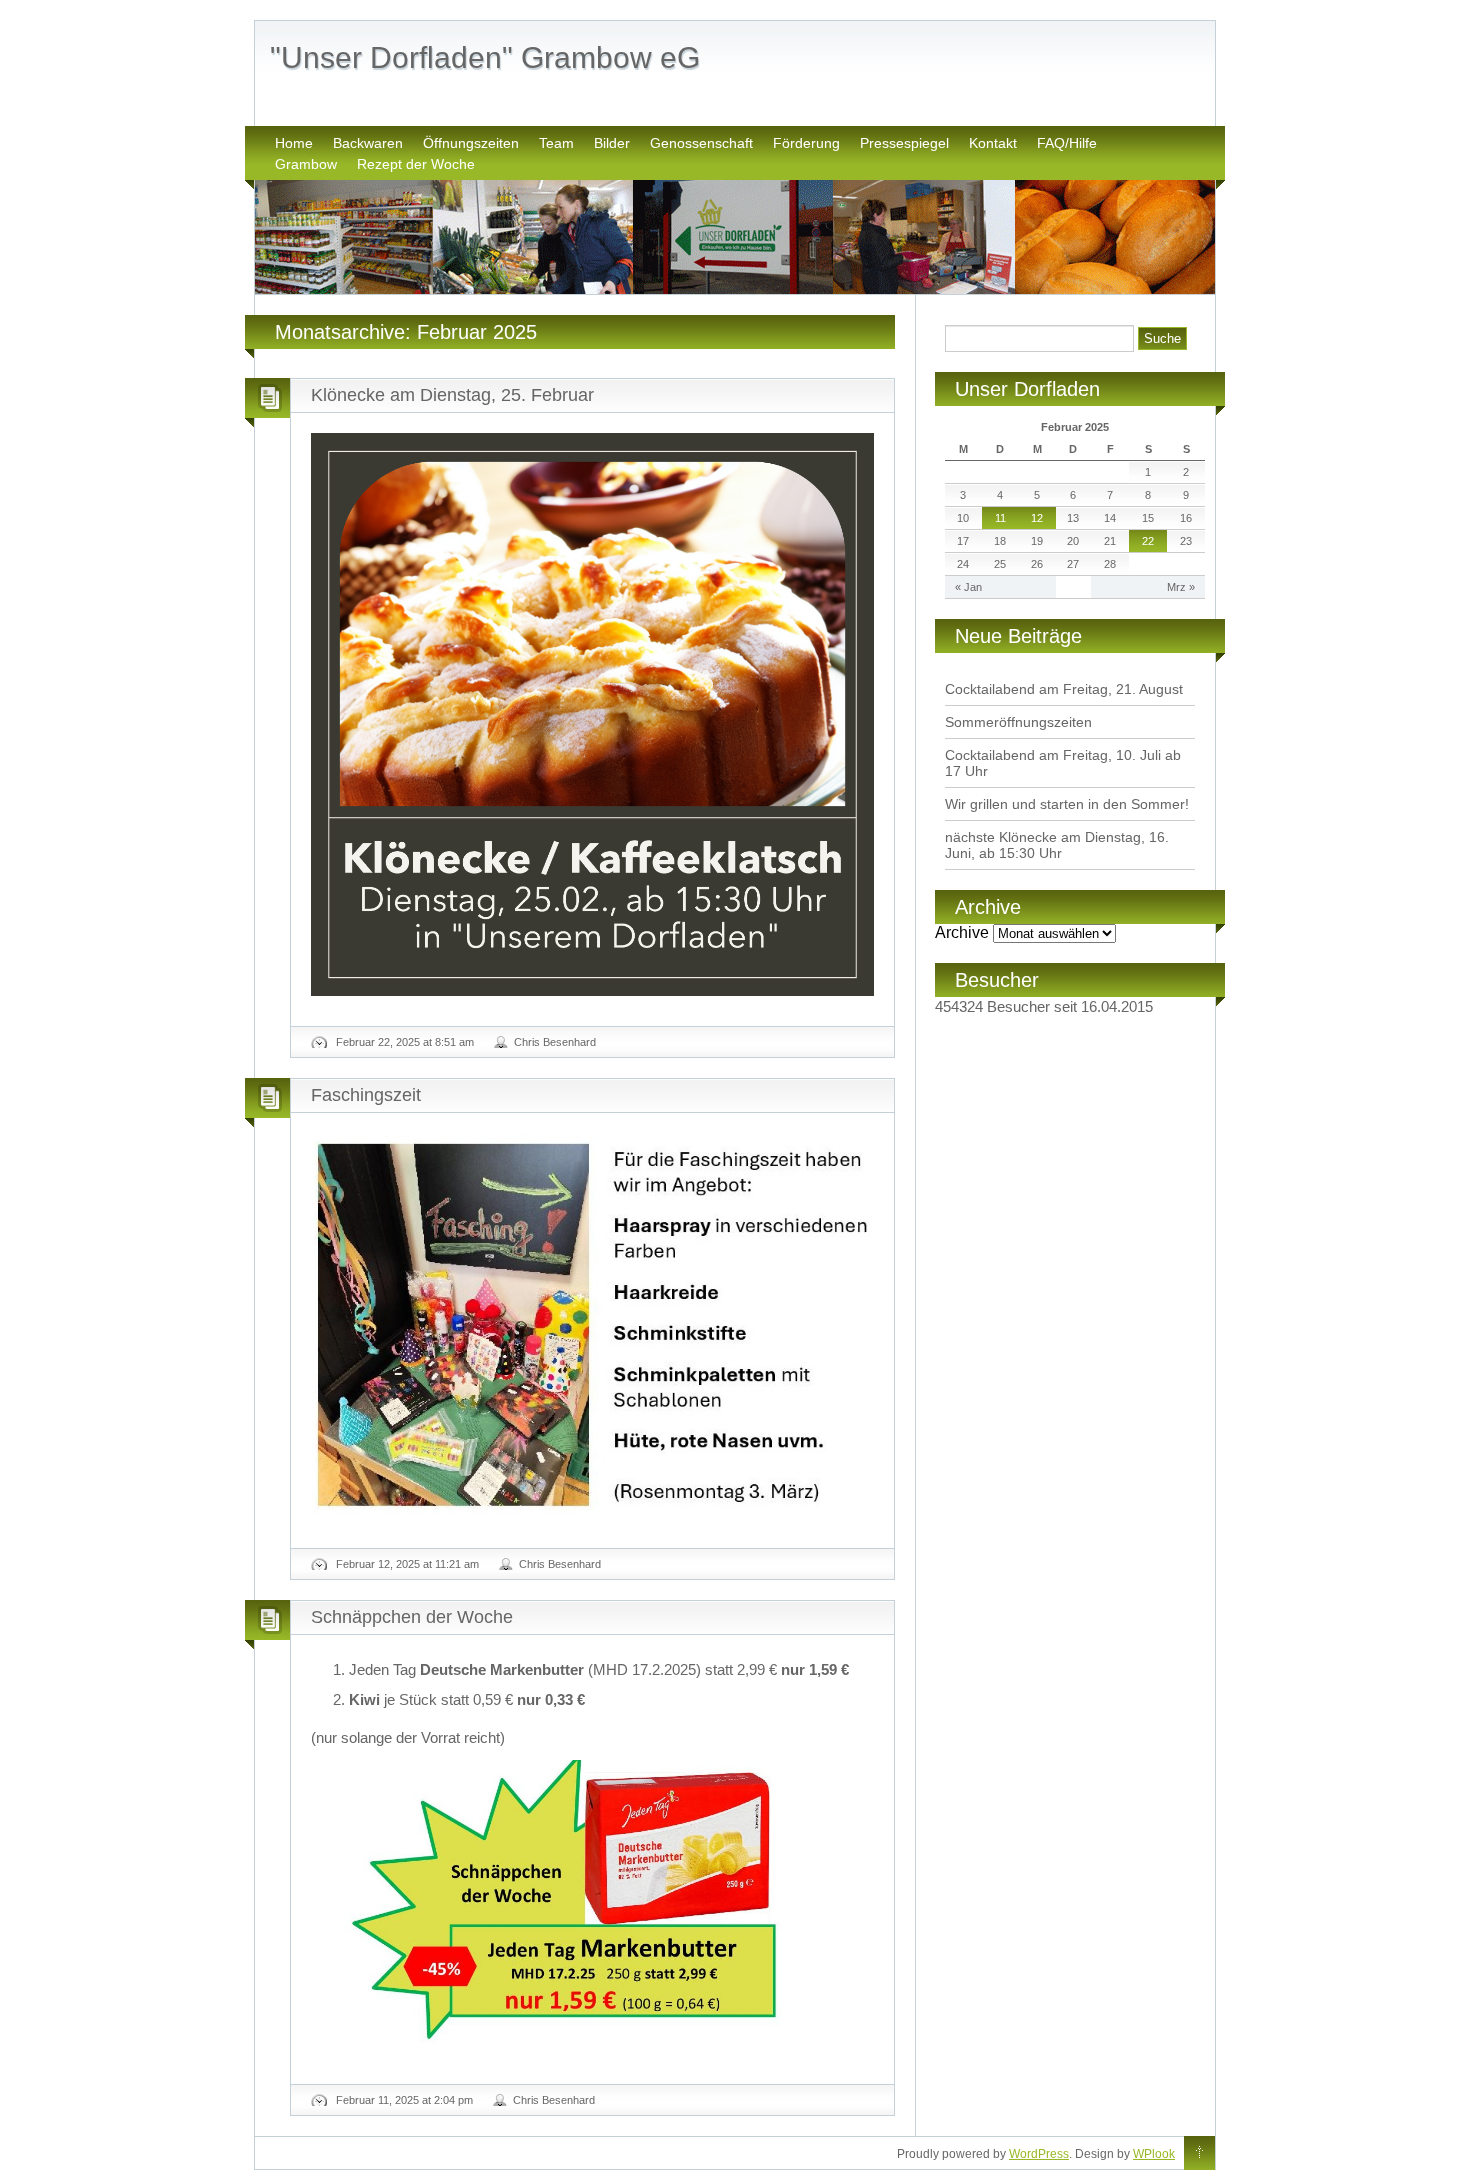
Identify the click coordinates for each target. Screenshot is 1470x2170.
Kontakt (993, 143)
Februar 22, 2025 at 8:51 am (405, 1042)
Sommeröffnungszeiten (1018, 722)
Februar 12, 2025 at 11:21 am (407, 1564)
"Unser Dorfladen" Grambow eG (485, 57)
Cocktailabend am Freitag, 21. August (1064, 689)
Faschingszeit (366, 1095)
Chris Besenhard (555, 1042)
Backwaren (368, 143)
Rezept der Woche (416, 164)
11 (1000, 518)
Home (294, 143)
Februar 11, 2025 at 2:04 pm (404, 2100)
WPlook (1154, 2154)
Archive (962, 932)
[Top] (1199, 2154)
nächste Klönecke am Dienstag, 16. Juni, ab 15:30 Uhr (1057, 845)
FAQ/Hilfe (1067, 143)
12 (1037, 518)
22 (1148, 541)
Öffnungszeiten (471, 143)
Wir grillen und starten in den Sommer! (1067, 804)
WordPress (1039, 2154)
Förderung (806, 143)
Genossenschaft (701, 143)
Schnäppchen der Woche (412, 1617)
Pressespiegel (904, 143)
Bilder (612, 143)
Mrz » (1181, 587)
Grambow (306, 164)
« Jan (968, 587)
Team (556, 143)
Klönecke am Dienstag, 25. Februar (452, 395)
